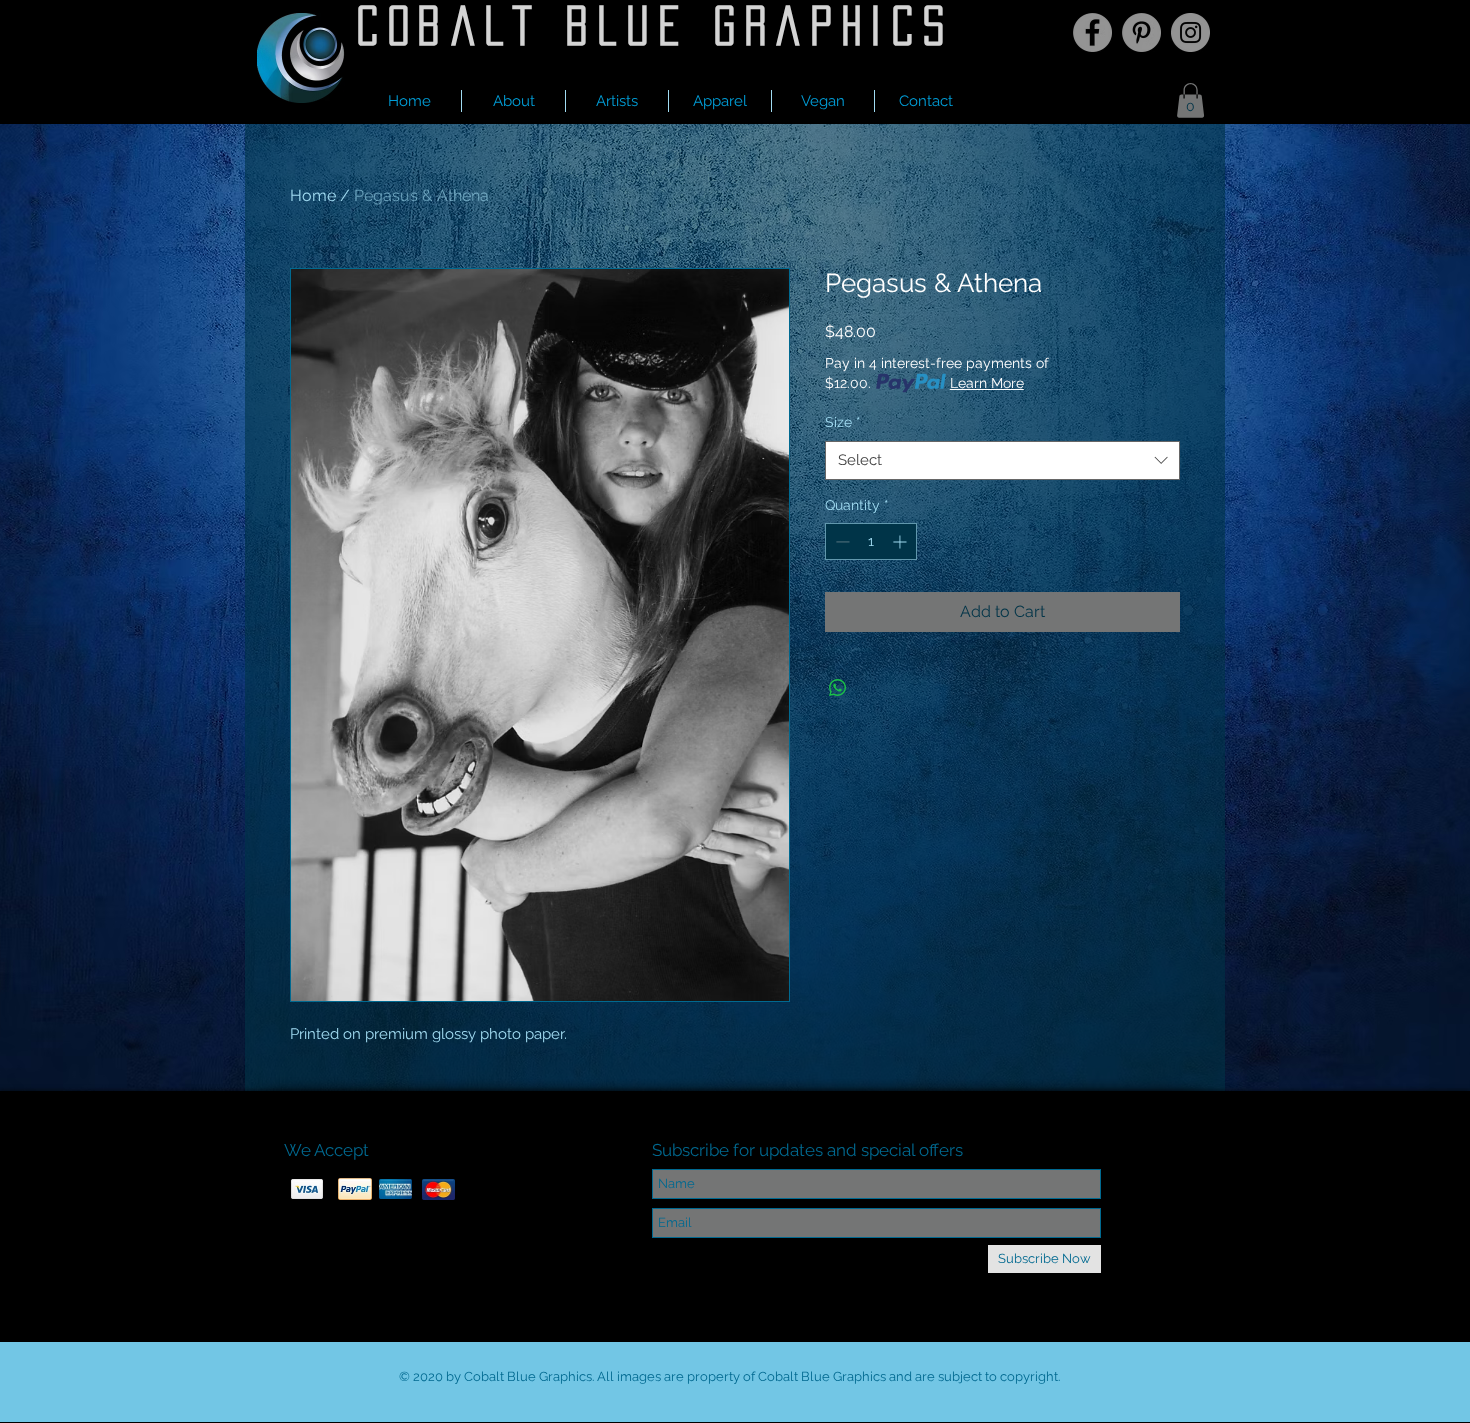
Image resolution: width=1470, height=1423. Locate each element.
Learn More (987, 383)
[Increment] (901, 541)
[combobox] (1002, 460)
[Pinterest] (1141, 32)
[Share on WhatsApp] (838, 688)
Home (313, 195)
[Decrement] (840, 541)
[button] (617, 101)
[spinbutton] (871, 541)
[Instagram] (1190, 32)
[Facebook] (1092, 32)
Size (843, 422)
